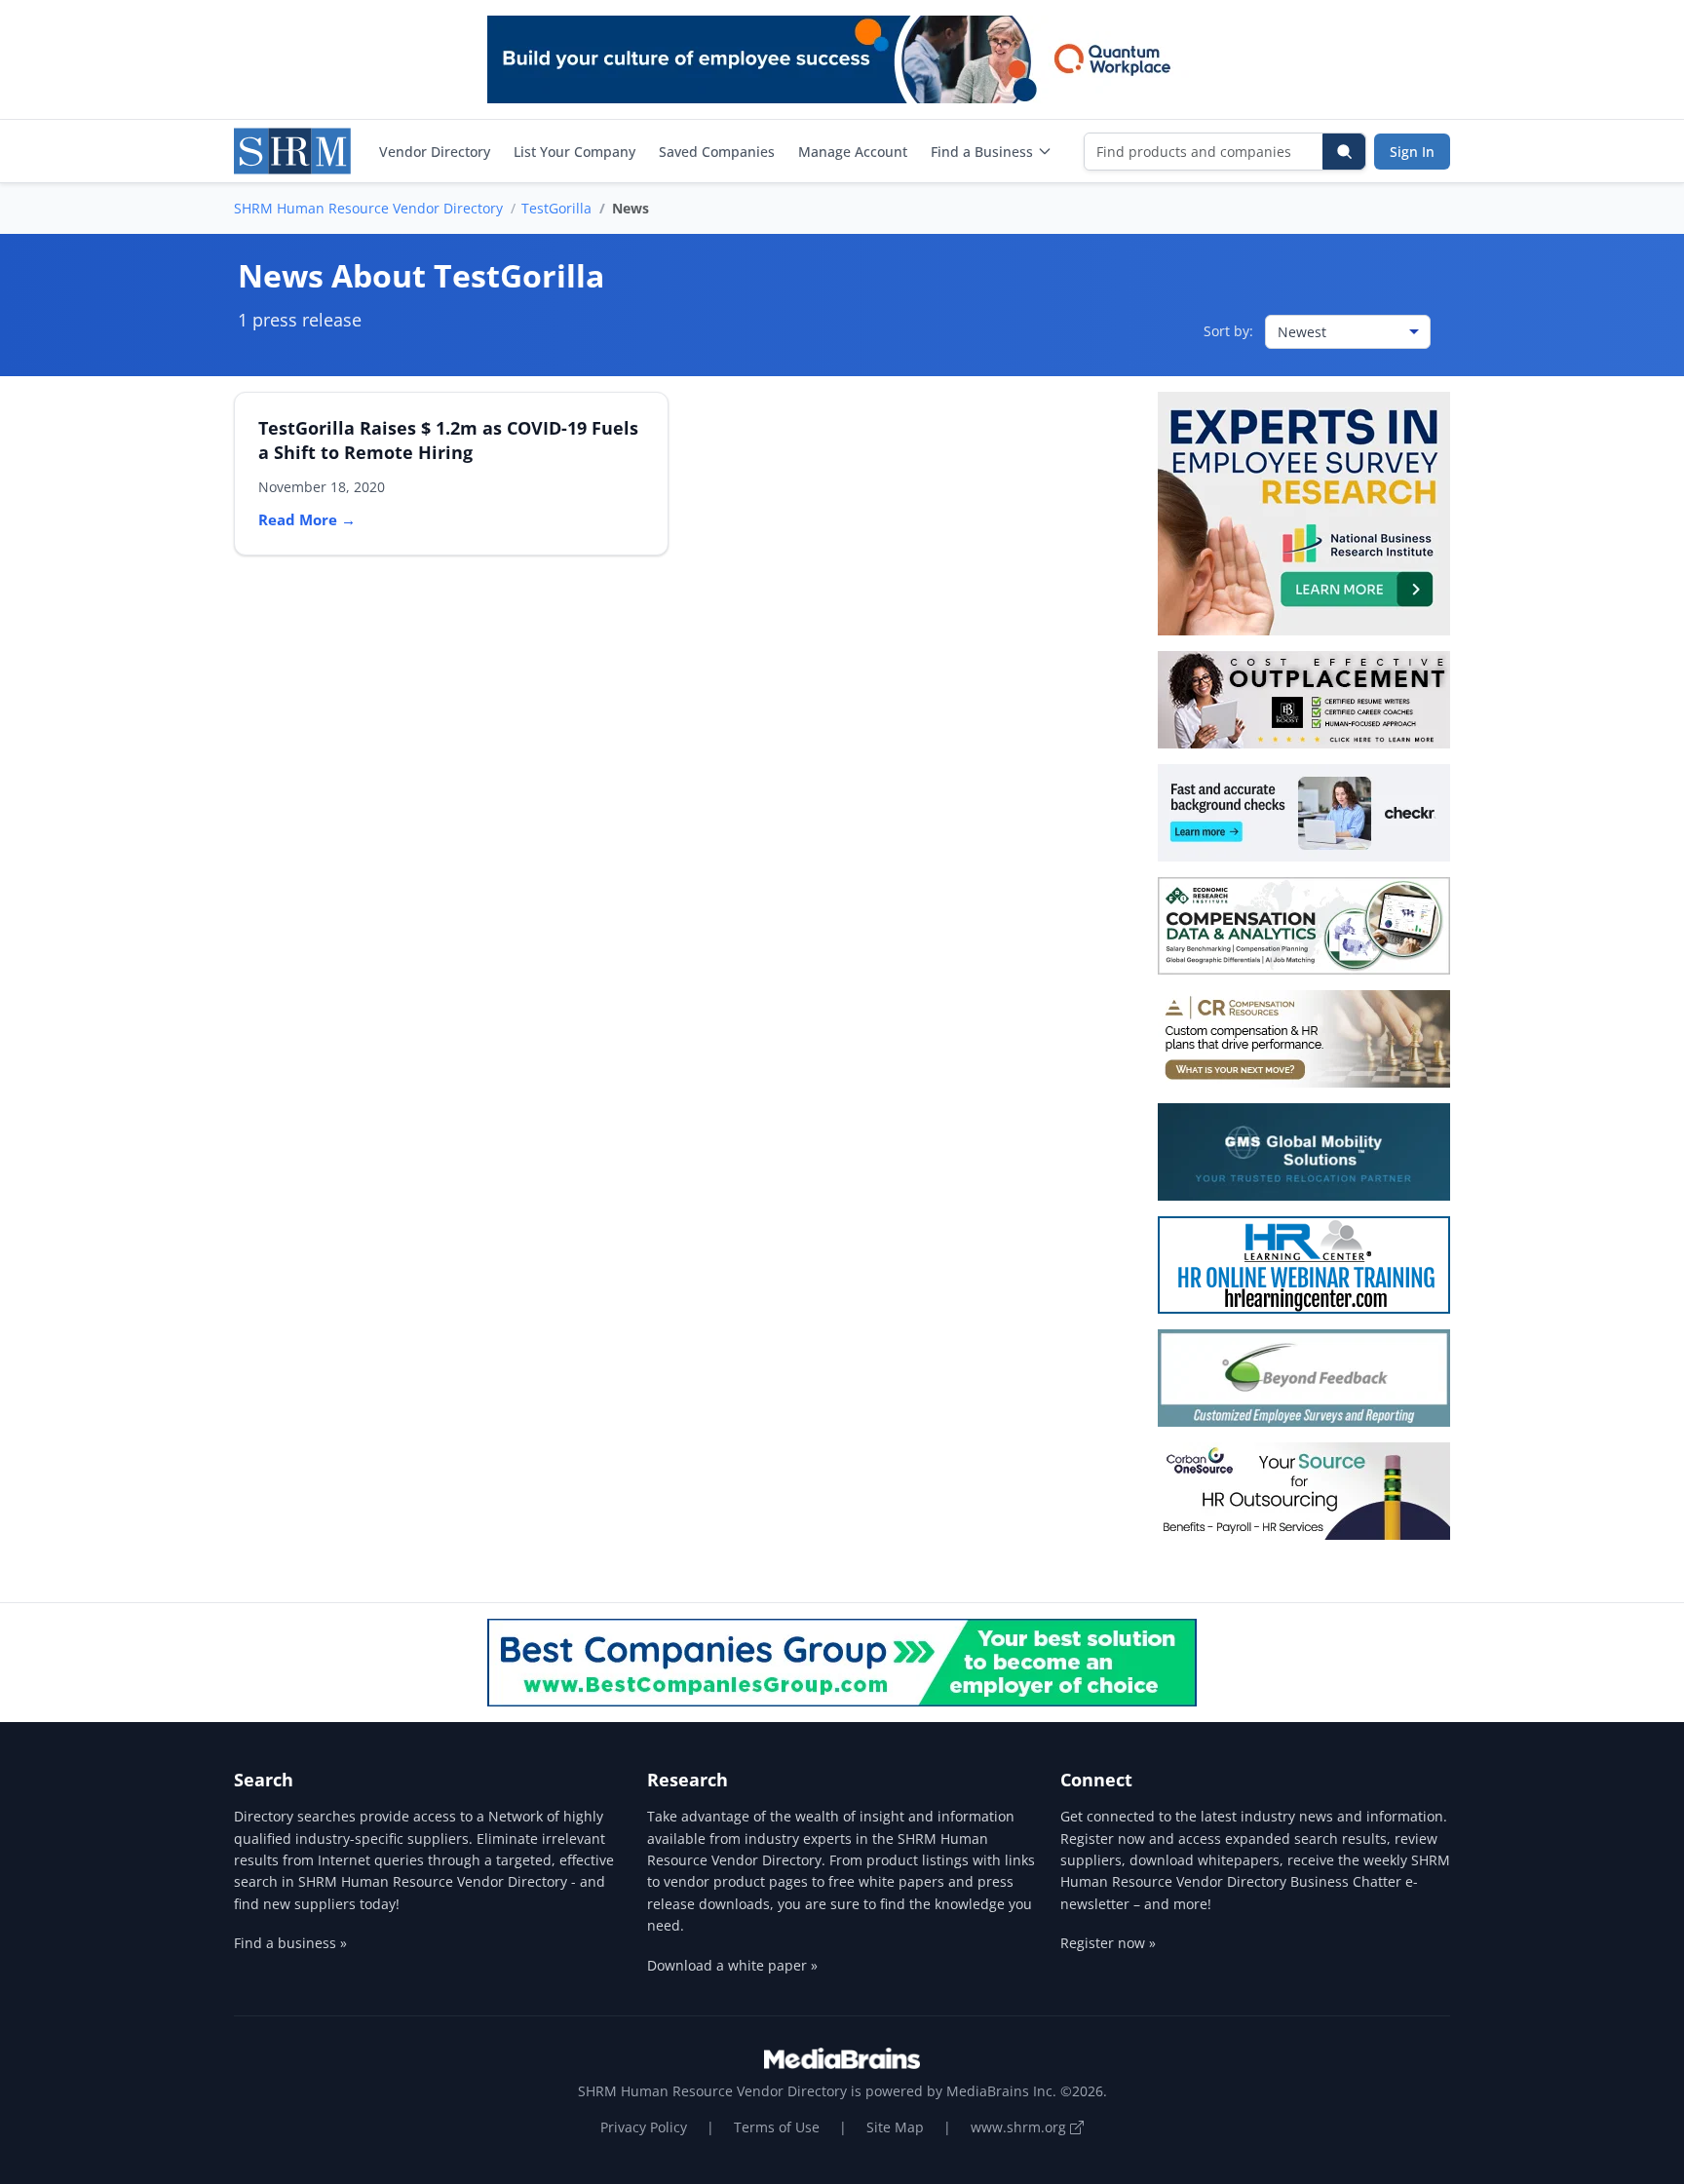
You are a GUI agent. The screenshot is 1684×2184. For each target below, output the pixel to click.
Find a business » (290, 1943)
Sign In (1412, 152)
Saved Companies (717, 152)
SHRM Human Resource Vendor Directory (368, 208)
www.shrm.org (1020, 2127)
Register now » (1108, 1943)
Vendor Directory (435, 152)
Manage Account (853, 152)
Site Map (895, 2127)
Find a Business (982, 152)
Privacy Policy (644, 2127)
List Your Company (574, 152)
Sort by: (1228, 331)
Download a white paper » (732, 1965)
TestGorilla (556, 208)
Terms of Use (777, 2127)
